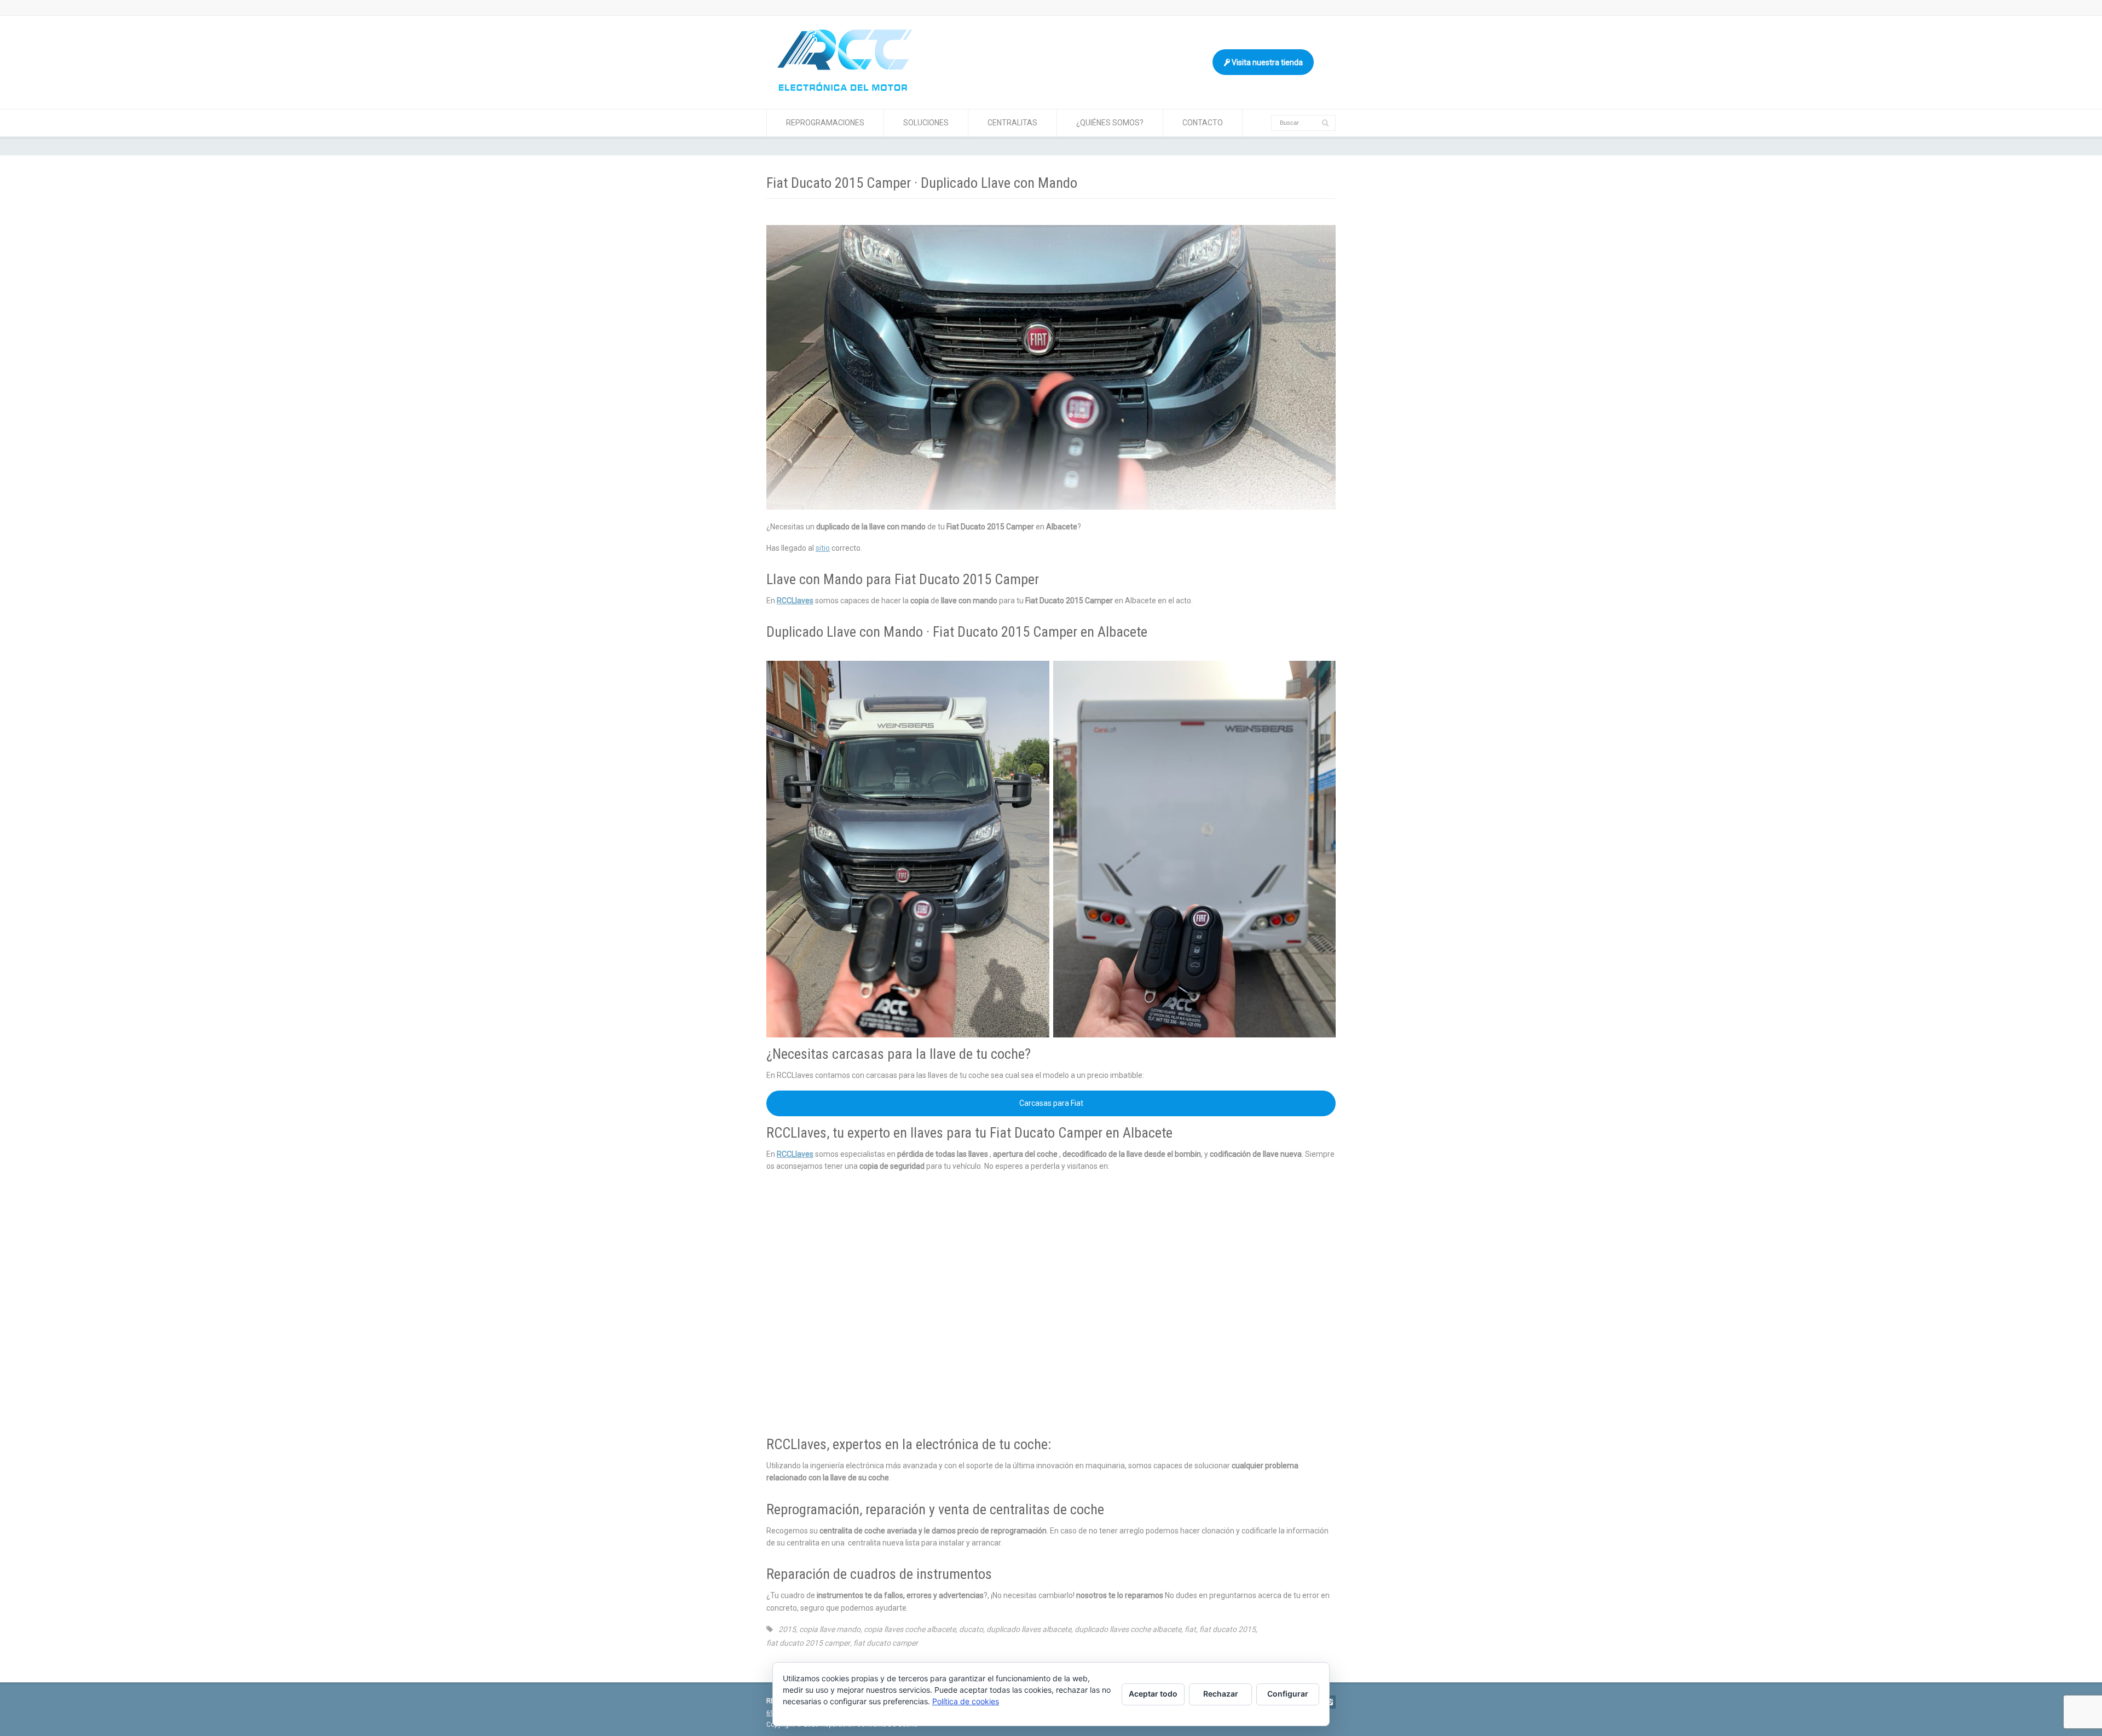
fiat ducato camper (886, 1643)
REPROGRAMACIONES (825, 123)
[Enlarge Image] (1051, 226)
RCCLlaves (795, 601)
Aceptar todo (1153, 1694)
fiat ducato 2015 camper (808, 1643)
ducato (971, 1629)
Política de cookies (966, 1701)
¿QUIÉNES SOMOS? (1110, 123)
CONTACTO (1203, 123)
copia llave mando (830, 1629)
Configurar (1288, 1694)
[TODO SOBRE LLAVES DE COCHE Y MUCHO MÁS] (845, 88)
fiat (1190, 1629)
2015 (787, 1629)
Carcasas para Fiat (1051, 1103)
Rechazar (1221, 1694)
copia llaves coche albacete (910, 1629)
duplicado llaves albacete (1029, 1629)
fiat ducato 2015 (1228, 1629)
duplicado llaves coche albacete (1128, 1629)
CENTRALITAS (1012, 123)
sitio (823, 548)
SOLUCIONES (926, 123)
